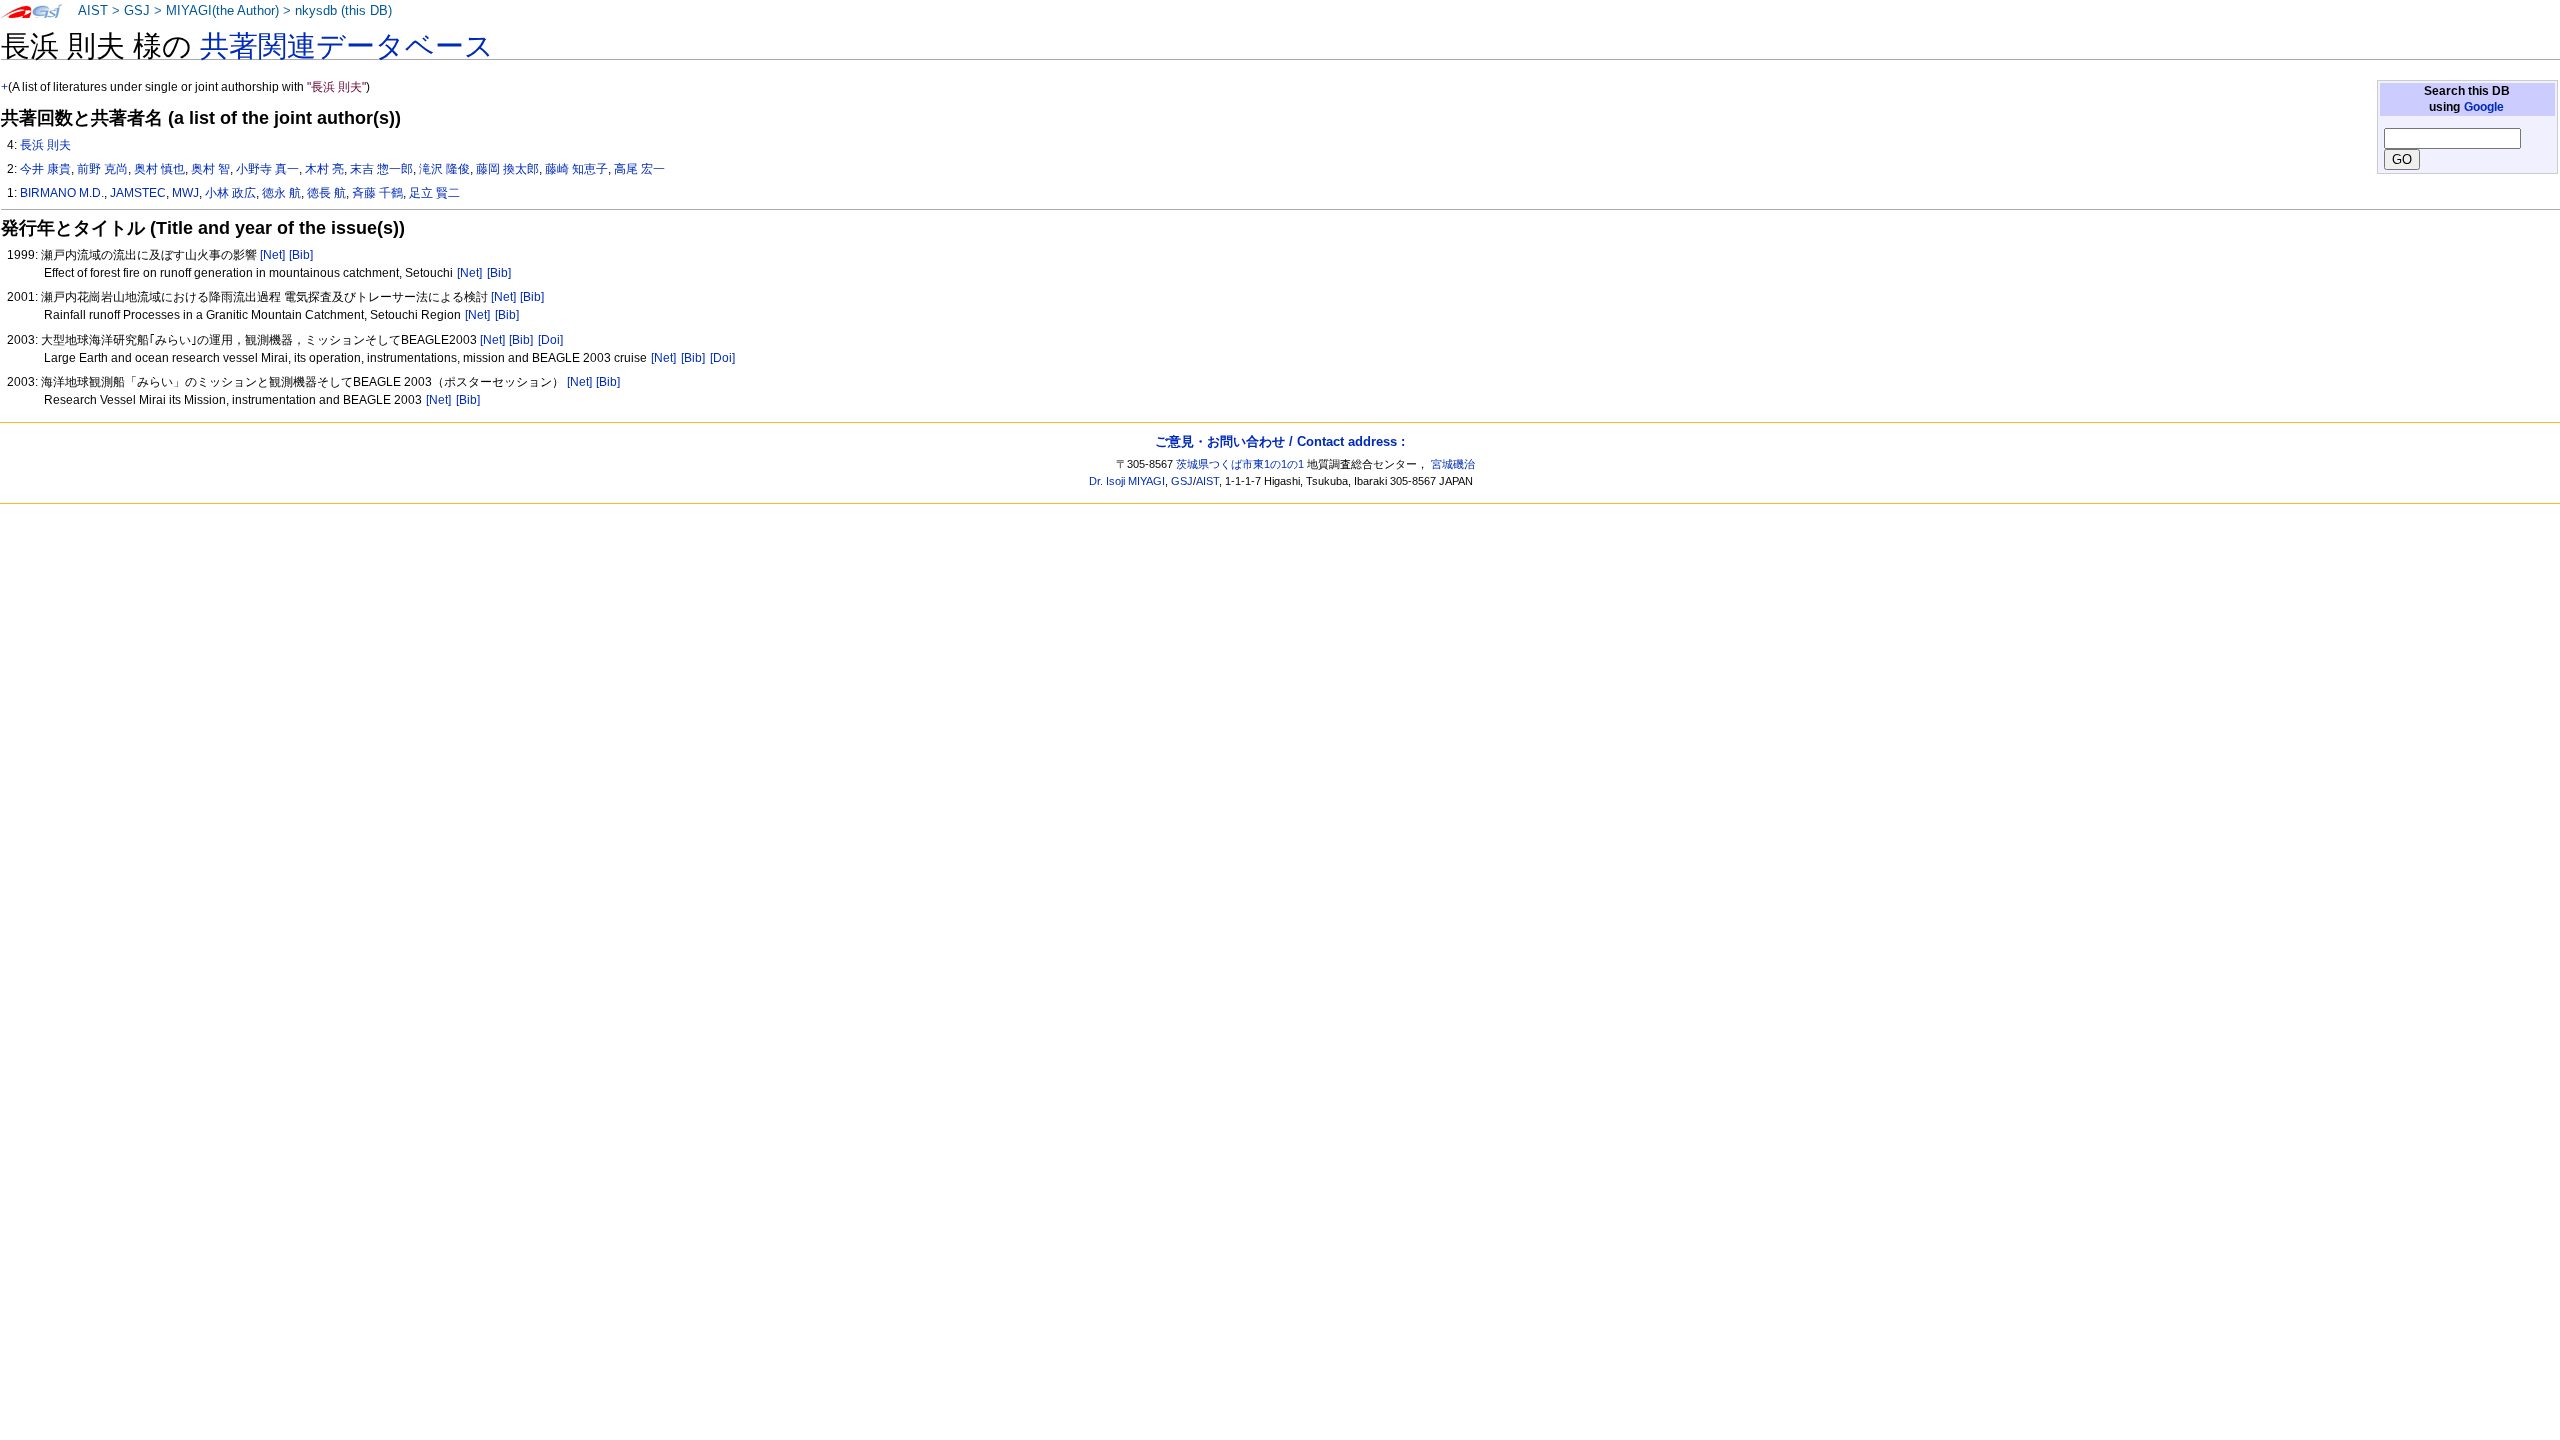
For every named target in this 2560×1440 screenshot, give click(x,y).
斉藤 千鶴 (377, 193)
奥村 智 (210, 169)
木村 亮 (324, 169)
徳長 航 (326, 193)
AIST (93, 11)
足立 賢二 (434, 193)
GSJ (137, 11)
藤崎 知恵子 (576, 169)
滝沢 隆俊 (444, 169)
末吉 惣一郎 (381, 169)
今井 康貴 (45, 169)
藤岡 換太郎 (507, 169)
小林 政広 (230, 193)
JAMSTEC (138, 193)
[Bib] (301, 255)
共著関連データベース (347, 46)
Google (2484, 107)
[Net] (272, 255)
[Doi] (550, 340)
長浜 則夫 (45, 145)
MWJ (185, 193)
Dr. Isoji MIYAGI (1127, 481)
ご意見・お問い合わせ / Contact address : (1280, 441)
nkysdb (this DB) (343, 11)
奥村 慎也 (159, 169)
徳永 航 (281, 193)
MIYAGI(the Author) (222, 11)
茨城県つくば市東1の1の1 (1240, 464)
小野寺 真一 (267, 169)
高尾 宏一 (639, 169)
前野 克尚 (102, 169)
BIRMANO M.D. (62, 193)
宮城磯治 (1453, 464)
